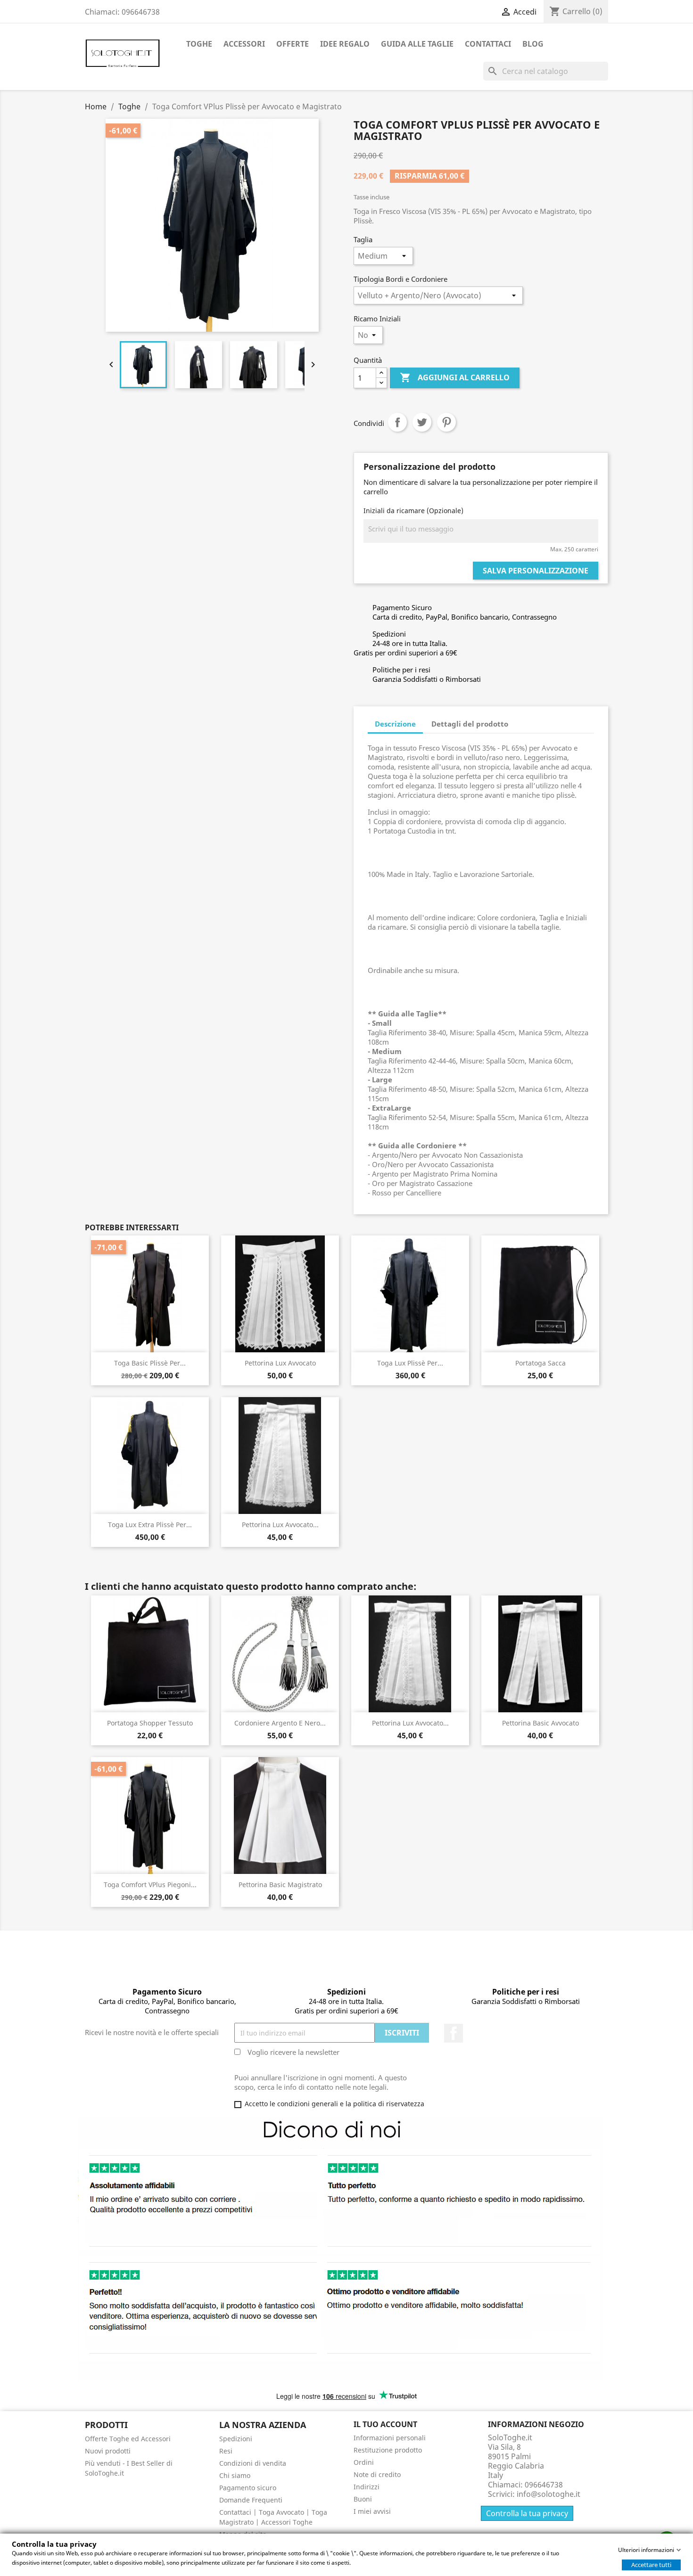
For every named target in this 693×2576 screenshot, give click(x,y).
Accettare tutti (651, 2565)
